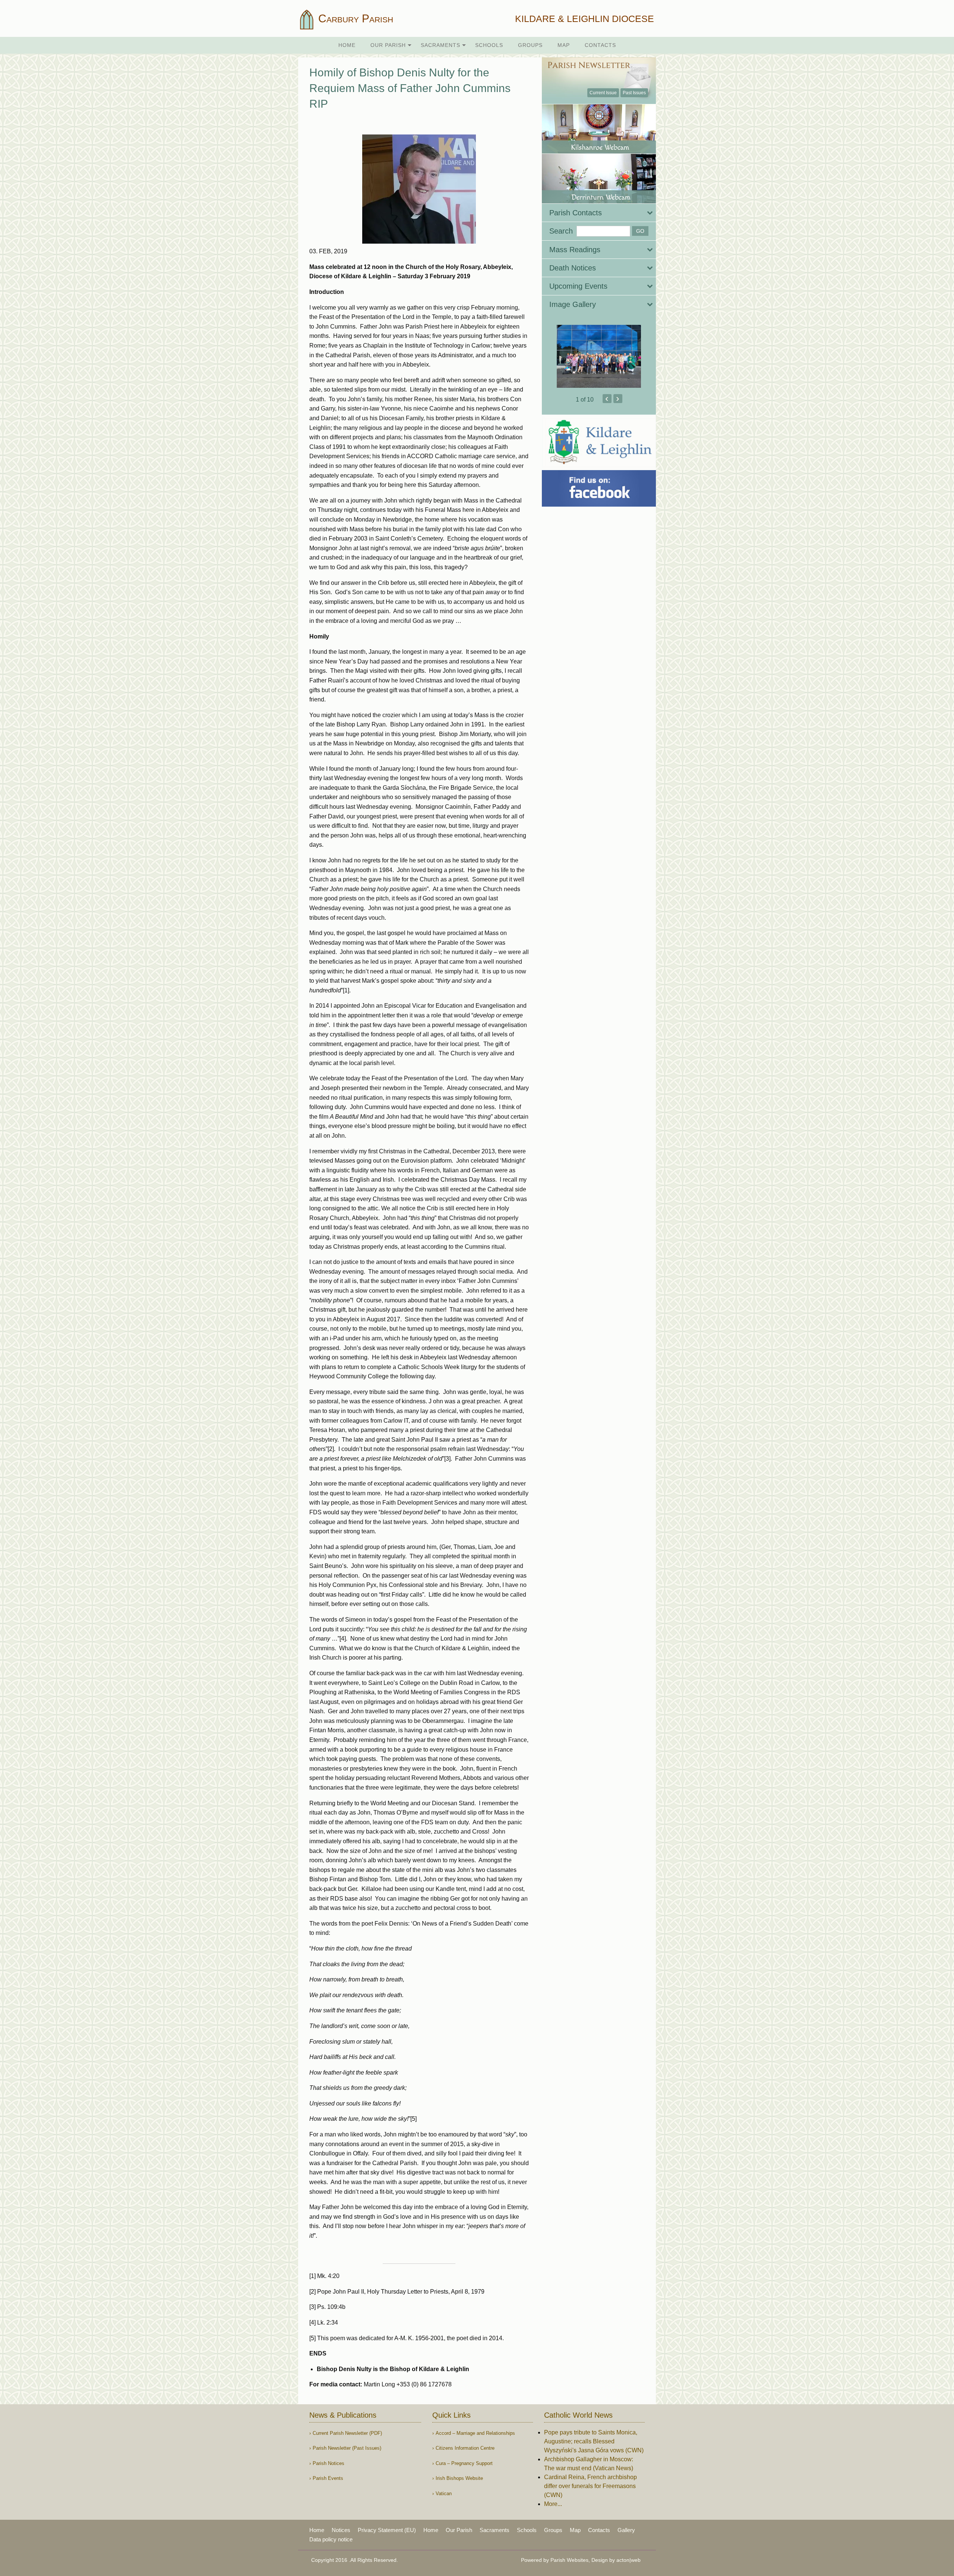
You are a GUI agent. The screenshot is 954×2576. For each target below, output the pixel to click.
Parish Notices (328, 2463)
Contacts (600, 45)
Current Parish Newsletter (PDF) (347, 2433)
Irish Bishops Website (459, 2478)
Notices (341, 2530)
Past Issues (634, 93)
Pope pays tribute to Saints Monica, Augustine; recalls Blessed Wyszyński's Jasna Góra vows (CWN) (594, 2441)
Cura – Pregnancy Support (464, 2463)
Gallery (626, 2530)
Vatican (444, 2493)
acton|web (628, 2560)
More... (553, 2504)
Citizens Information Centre (465, 2448)
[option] (599, 357)
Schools (489, 45)
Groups (530, 45)
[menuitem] (347, 45)
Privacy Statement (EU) (387, 2530)
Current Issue (603, 93)
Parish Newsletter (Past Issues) (347, 2448)
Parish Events (328, 2478)
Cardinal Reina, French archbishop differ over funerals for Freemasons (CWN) (590, 2486)
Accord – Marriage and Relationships (475, 2433)
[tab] (599, 213)
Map (564, 45)
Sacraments (440, 45)
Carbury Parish (354, 18)
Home (347, 45)
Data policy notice (331, 2539)
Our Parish (388, 45)
